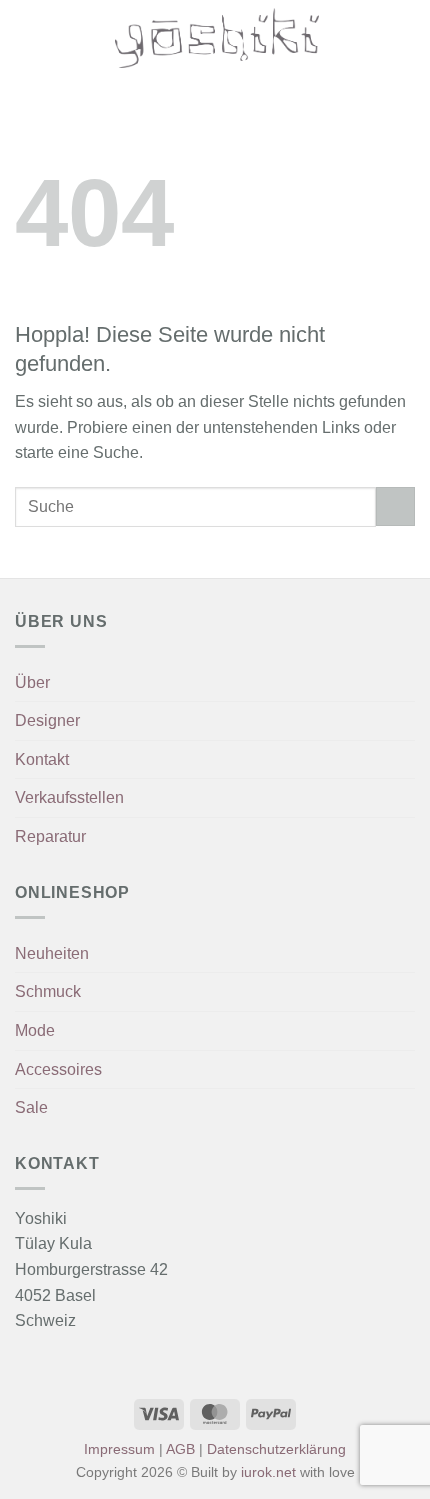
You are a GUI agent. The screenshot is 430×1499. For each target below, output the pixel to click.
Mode (35, 1030)
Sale (31, 1107)
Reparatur (50, 836)
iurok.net (268, 1472)
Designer (47, 720)
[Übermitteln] (395, 506)
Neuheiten (52, 953)
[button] (27, 37)
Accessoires (58, 1069)
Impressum (119, 1449)
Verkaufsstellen (69, 797)
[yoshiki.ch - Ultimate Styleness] (217, 38)
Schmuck (48, 991)
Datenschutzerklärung (276, 1449)
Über (32, 682)
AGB (180, 1449)
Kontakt (42, 759)
